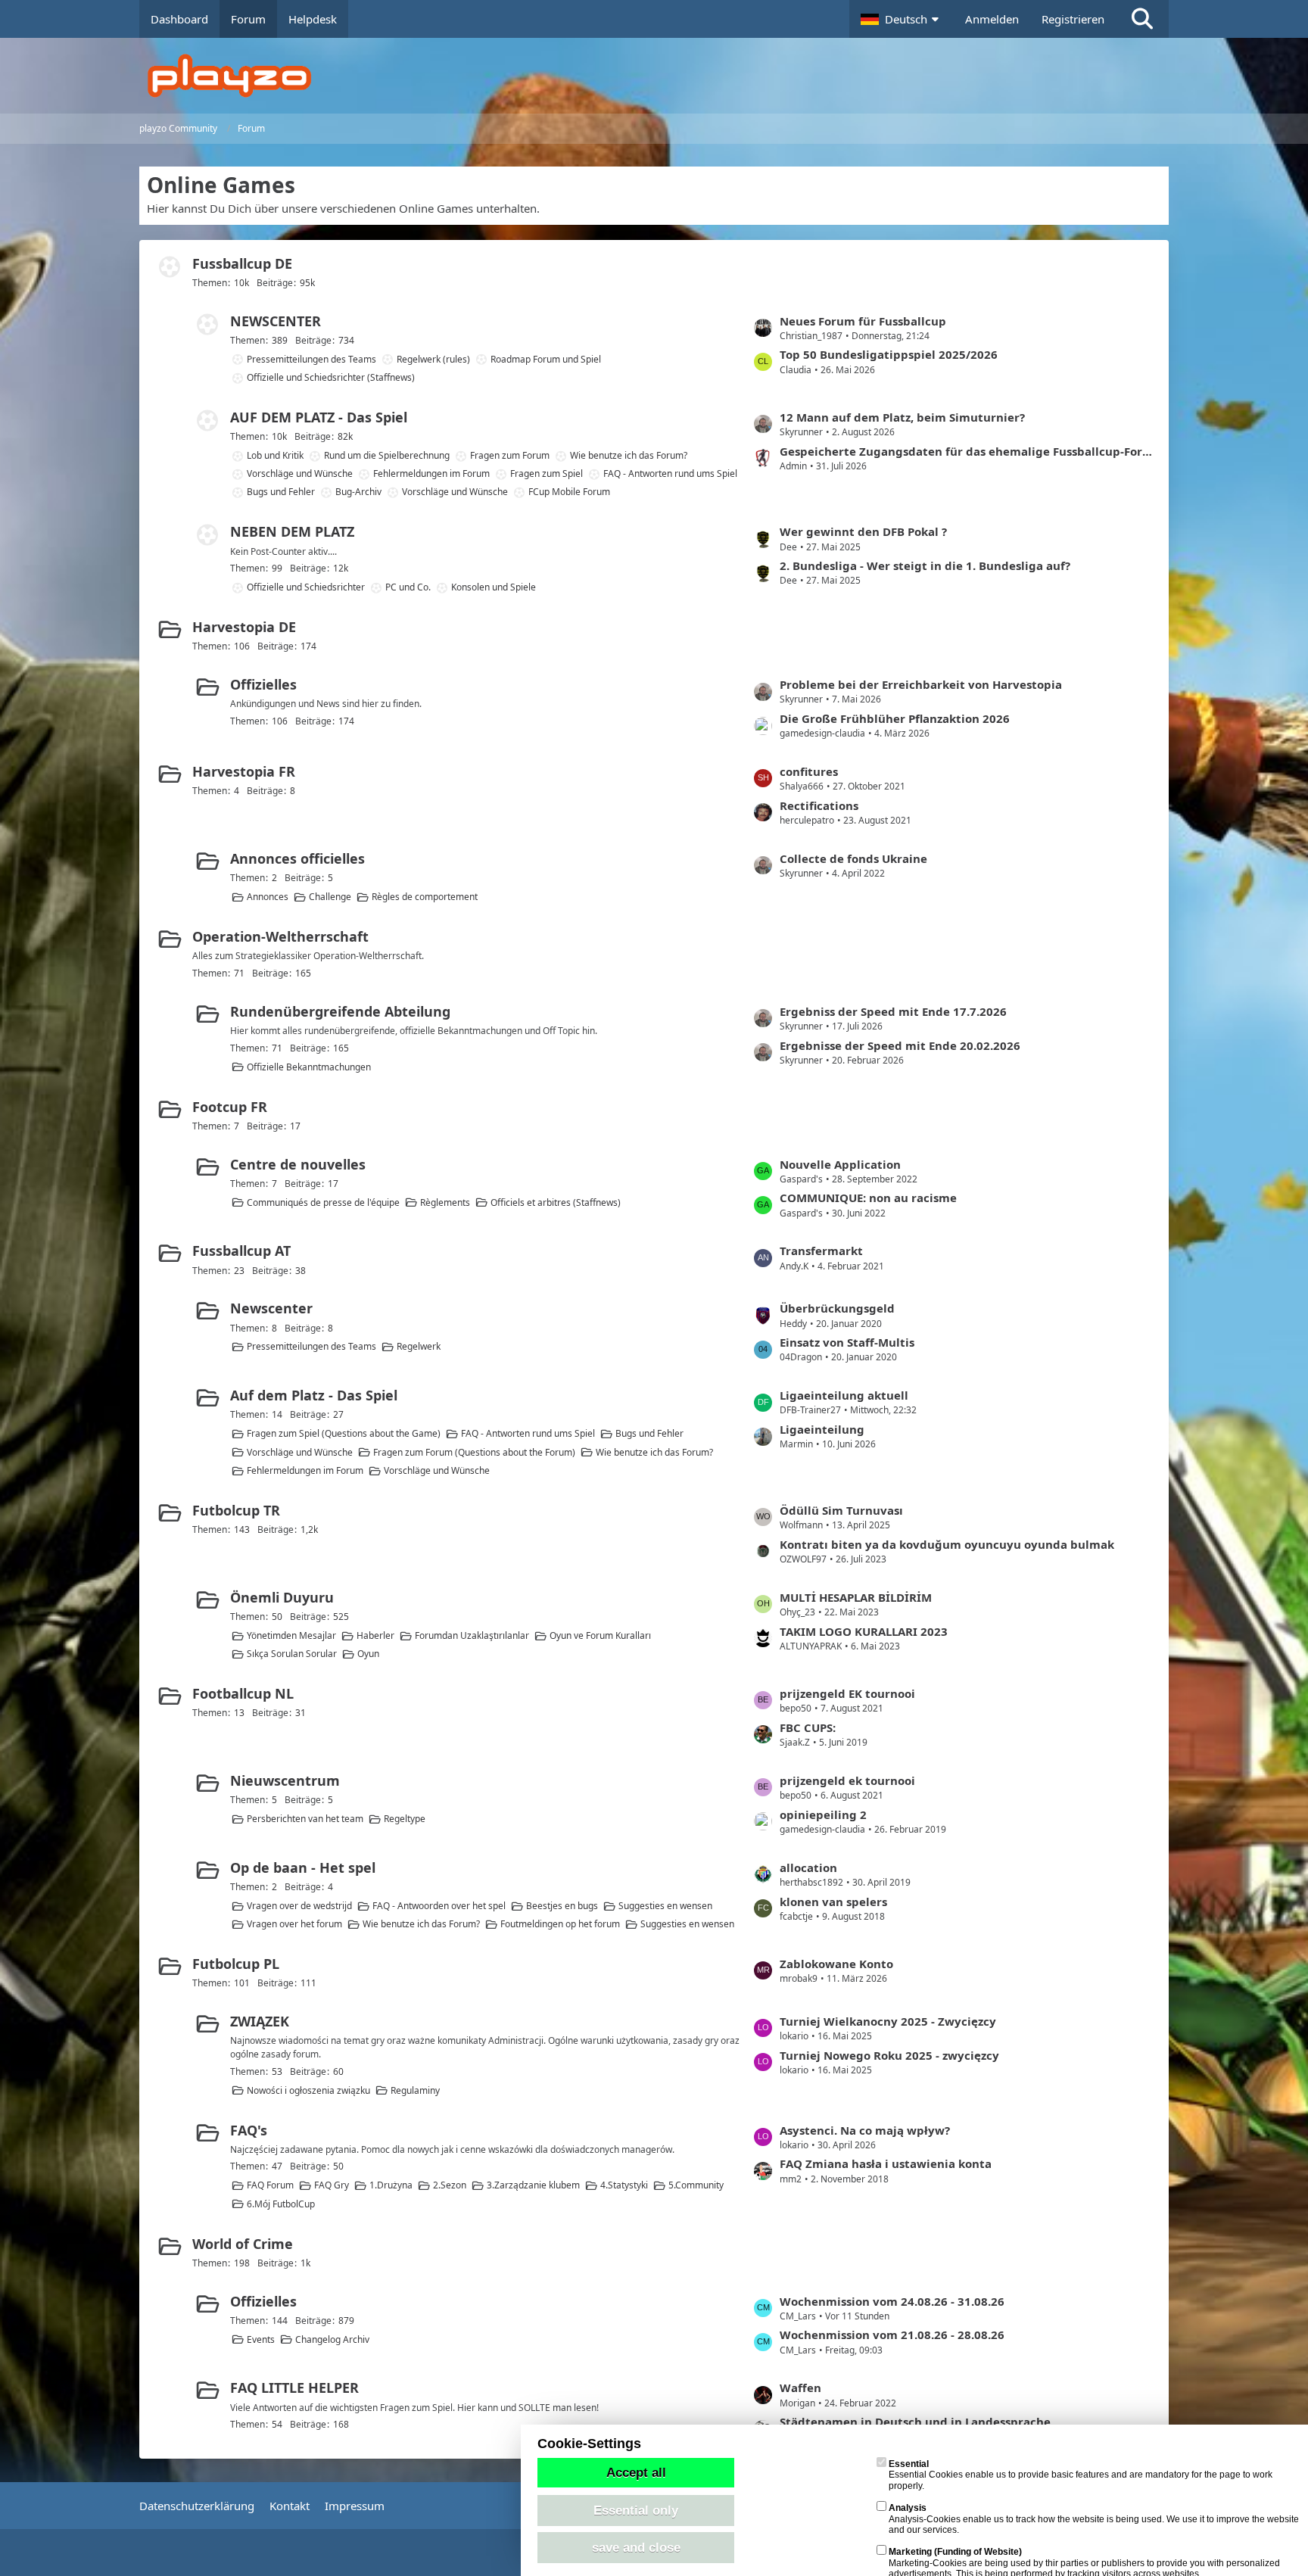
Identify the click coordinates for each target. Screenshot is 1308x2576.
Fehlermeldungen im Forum (431, 473)
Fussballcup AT (241, 1251)
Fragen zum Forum (510, 455)
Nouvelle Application (840, 1164)
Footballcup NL (243, 1693)
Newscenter (271, 1308)
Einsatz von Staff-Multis (847, 1342)
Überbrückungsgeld (837, 1308)
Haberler (375, 1635)
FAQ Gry (332, 2185)
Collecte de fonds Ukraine (853, 858)
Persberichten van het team (305, 1819)
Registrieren (1073, 19)
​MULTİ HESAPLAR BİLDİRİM (856, 1597)
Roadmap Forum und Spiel (546, 359)
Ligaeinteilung (822, 1429)
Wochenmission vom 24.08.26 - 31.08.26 (892, 2301)
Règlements (445, 1202)
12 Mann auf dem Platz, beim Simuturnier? (902, 417)
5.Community (696, 2185)
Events (261, 2339)
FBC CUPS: (808, 1727)
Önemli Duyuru (282, 1597)
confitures (809, 771)
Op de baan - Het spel (303, 1867)
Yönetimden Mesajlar (291, 1635)
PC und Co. (408, 587)
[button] (902, 19)
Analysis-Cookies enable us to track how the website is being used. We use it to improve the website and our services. (1094, 2519)
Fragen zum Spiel (547, 473)
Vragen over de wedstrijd (299, 1906)
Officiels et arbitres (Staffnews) (556, 1202)
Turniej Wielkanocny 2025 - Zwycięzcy (888, 2021)
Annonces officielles (297, 858)
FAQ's (249, 2130)
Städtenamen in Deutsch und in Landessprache (915, 2422)
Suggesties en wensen (665, 1906)
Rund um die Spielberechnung (387, 455)
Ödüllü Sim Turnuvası (841, 1510)
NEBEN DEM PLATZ (292, 531)
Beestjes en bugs (562, 1906)
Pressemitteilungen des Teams (311, 359)
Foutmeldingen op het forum (560, 1924)
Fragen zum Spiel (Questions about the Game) (344, 1433)
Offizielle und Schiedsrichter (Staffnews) (331, 377)
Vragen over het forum (294, 1924)
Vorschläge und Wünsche (300, 473)
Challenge (330, 897)
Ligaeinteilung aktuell (844, 1395)
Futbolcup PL (236, 1964)
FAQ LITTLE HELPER (294, 2388)
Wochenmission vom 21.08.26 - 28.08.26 (892, 2335)
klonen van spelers (833, 1902)
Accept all (636, 2472)
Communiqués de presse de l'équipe (323, 1202)
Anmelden (992, 19)
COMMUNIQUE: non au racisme (868, 1198)
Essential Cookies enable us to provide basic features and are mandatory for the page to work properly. (1081, 2475)
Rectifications (819, 805)
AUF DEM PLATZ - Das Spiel (319, 417)
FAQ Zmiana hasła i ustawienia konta (886, 2163)
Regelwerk (419, 1346)
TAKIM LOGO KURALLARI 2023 (864, 1631)
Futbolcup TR (236, 1510)
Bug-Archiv (358, 492)
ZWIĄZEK (260, 2021)
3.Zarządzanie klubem (533, 2185)
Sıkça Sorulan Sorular (292, 1654)
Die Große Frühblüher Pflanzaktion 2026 (895, 718)
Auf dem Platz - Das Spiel (314, 1395)
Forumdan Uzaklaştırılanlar (472, 1635)
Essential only (636, 2510)
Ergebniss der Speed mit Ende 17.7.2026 (893, 1011)
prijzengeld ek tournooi (847, 1780)
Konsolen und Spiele (494, 587)
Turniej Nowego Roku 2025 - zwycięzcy (889, 2055)
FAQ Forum (270, 2185)
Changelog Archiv (332, 2339)
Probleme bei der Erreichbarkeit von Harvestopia (921, 684)
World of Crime (243, 2244)
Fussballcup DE (242, 263)
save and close (636, 2547)
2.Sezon (450, 2185)
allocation (808, 1867)
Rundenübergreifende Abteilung (340, 1011)
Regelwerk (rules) (433, 359)
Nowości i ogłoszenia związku (308, 2090)
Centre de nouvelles (298, 1164)
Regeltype (405, 1819)
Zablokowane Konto (836, 1964)
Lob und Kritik (275, 455)
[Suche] (1142, 19)
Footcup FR (230, 1107)
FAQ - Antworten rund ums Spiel (670, 473)
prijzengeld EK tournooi (847, 1693)
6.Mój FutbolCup (281, 2204)
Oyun (368, 1654)
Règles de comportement (425, 897)
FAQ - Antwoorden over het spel (439, 1906)
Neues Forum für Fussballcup (863, 321)
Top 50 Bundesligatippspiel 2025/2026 (889, 354)
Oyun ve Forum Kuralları (600, 1635)
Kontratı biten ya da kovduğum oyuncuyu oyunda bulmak (947, 1544)
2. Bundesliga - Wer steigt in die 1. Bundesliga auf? (925, 565)
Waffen (800, 2388)
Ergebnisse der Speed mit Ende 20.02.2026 (900, 1045)
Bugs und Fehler (281, 492)
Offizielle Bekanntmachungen (309, 1067)
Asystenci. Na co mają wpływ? (865, 2130)
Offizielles (263, 684)
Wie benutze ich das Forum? (629, 455)
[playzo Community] (665, 76)
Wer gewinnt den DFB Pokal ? (863, 531)
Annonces (268, 897)
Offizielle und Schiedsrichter (306, 587)
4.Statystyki (624, 2185)
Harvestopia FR (244, 771)
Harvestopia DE (244, 627)
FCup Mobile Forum (569, 492)
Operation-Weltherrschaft (280, 936)
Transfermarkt (821, 1251)
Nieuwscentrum (285, 1780)
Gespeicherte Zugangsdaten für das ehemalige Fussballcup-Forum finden (967, 451)
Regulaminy (415, 2090)
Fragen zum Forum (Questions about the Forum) (474, 1452)
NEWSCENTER (276, 321)
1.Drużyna (391, 2185)
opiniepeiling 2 (823, 1814)
